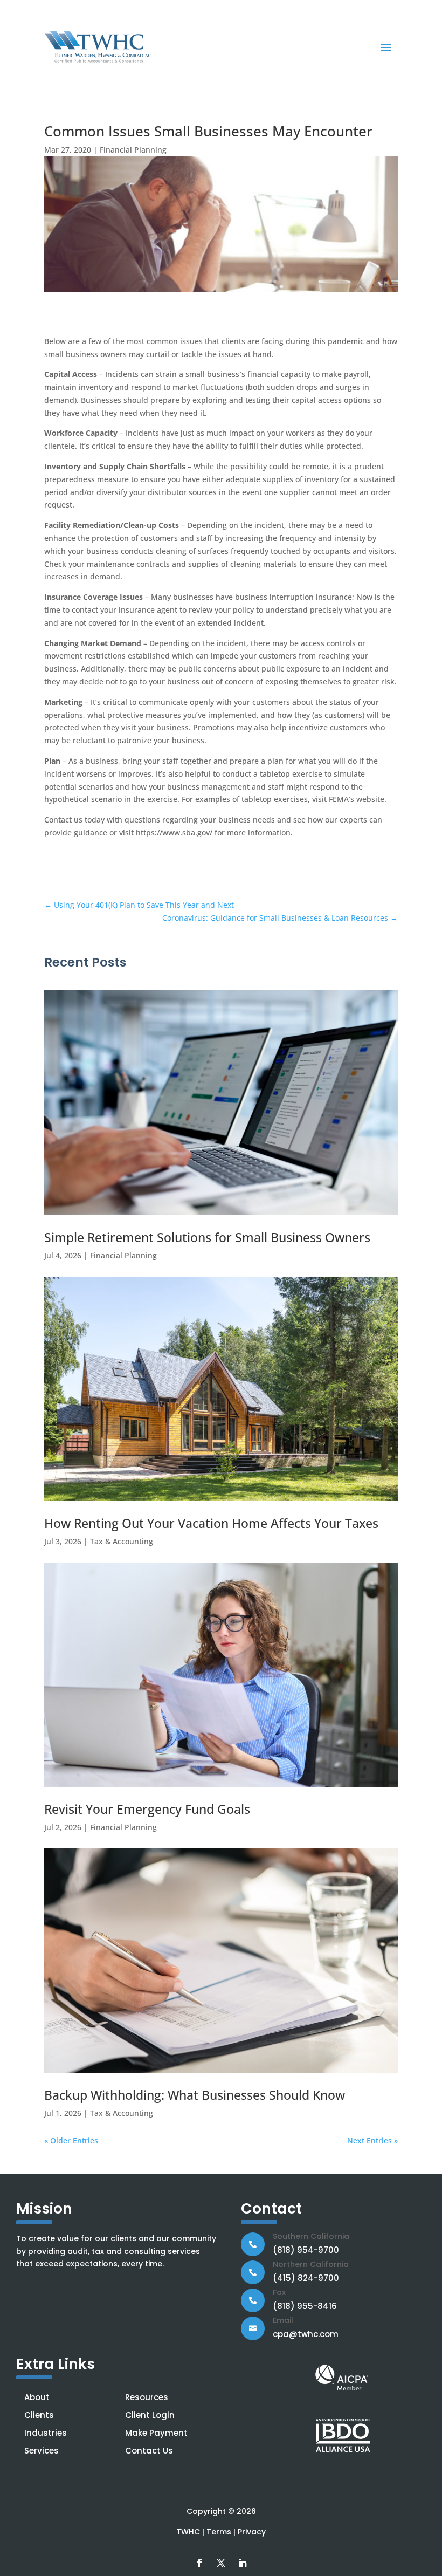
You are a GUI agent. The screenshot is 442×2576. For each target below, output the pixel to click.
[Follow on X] (221, 2563)
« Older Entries (71, 2140)
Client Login (150, 2415)
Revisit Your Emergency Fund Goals (147, 1809)
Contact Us (149, 2451)
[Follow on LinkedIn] (243, 2563)
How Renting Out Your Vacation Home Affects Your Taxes (211, 1523)
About (37, 2397)
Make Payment (156, 2433)
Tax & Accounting (122, 1541)
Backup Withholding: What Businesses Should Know (195, 2095)
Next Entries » (372, 2140)
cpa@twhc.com (306, 2334)
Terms (219, 2532)
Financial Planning (133, 150)
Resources (147, 2397)
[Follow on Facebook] (199, 2563)
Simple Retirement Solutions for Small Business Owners (207, 1237)
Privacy (252, 2532)
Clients (39, 2415)
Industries (46, 2433)
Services (42, 2451)
